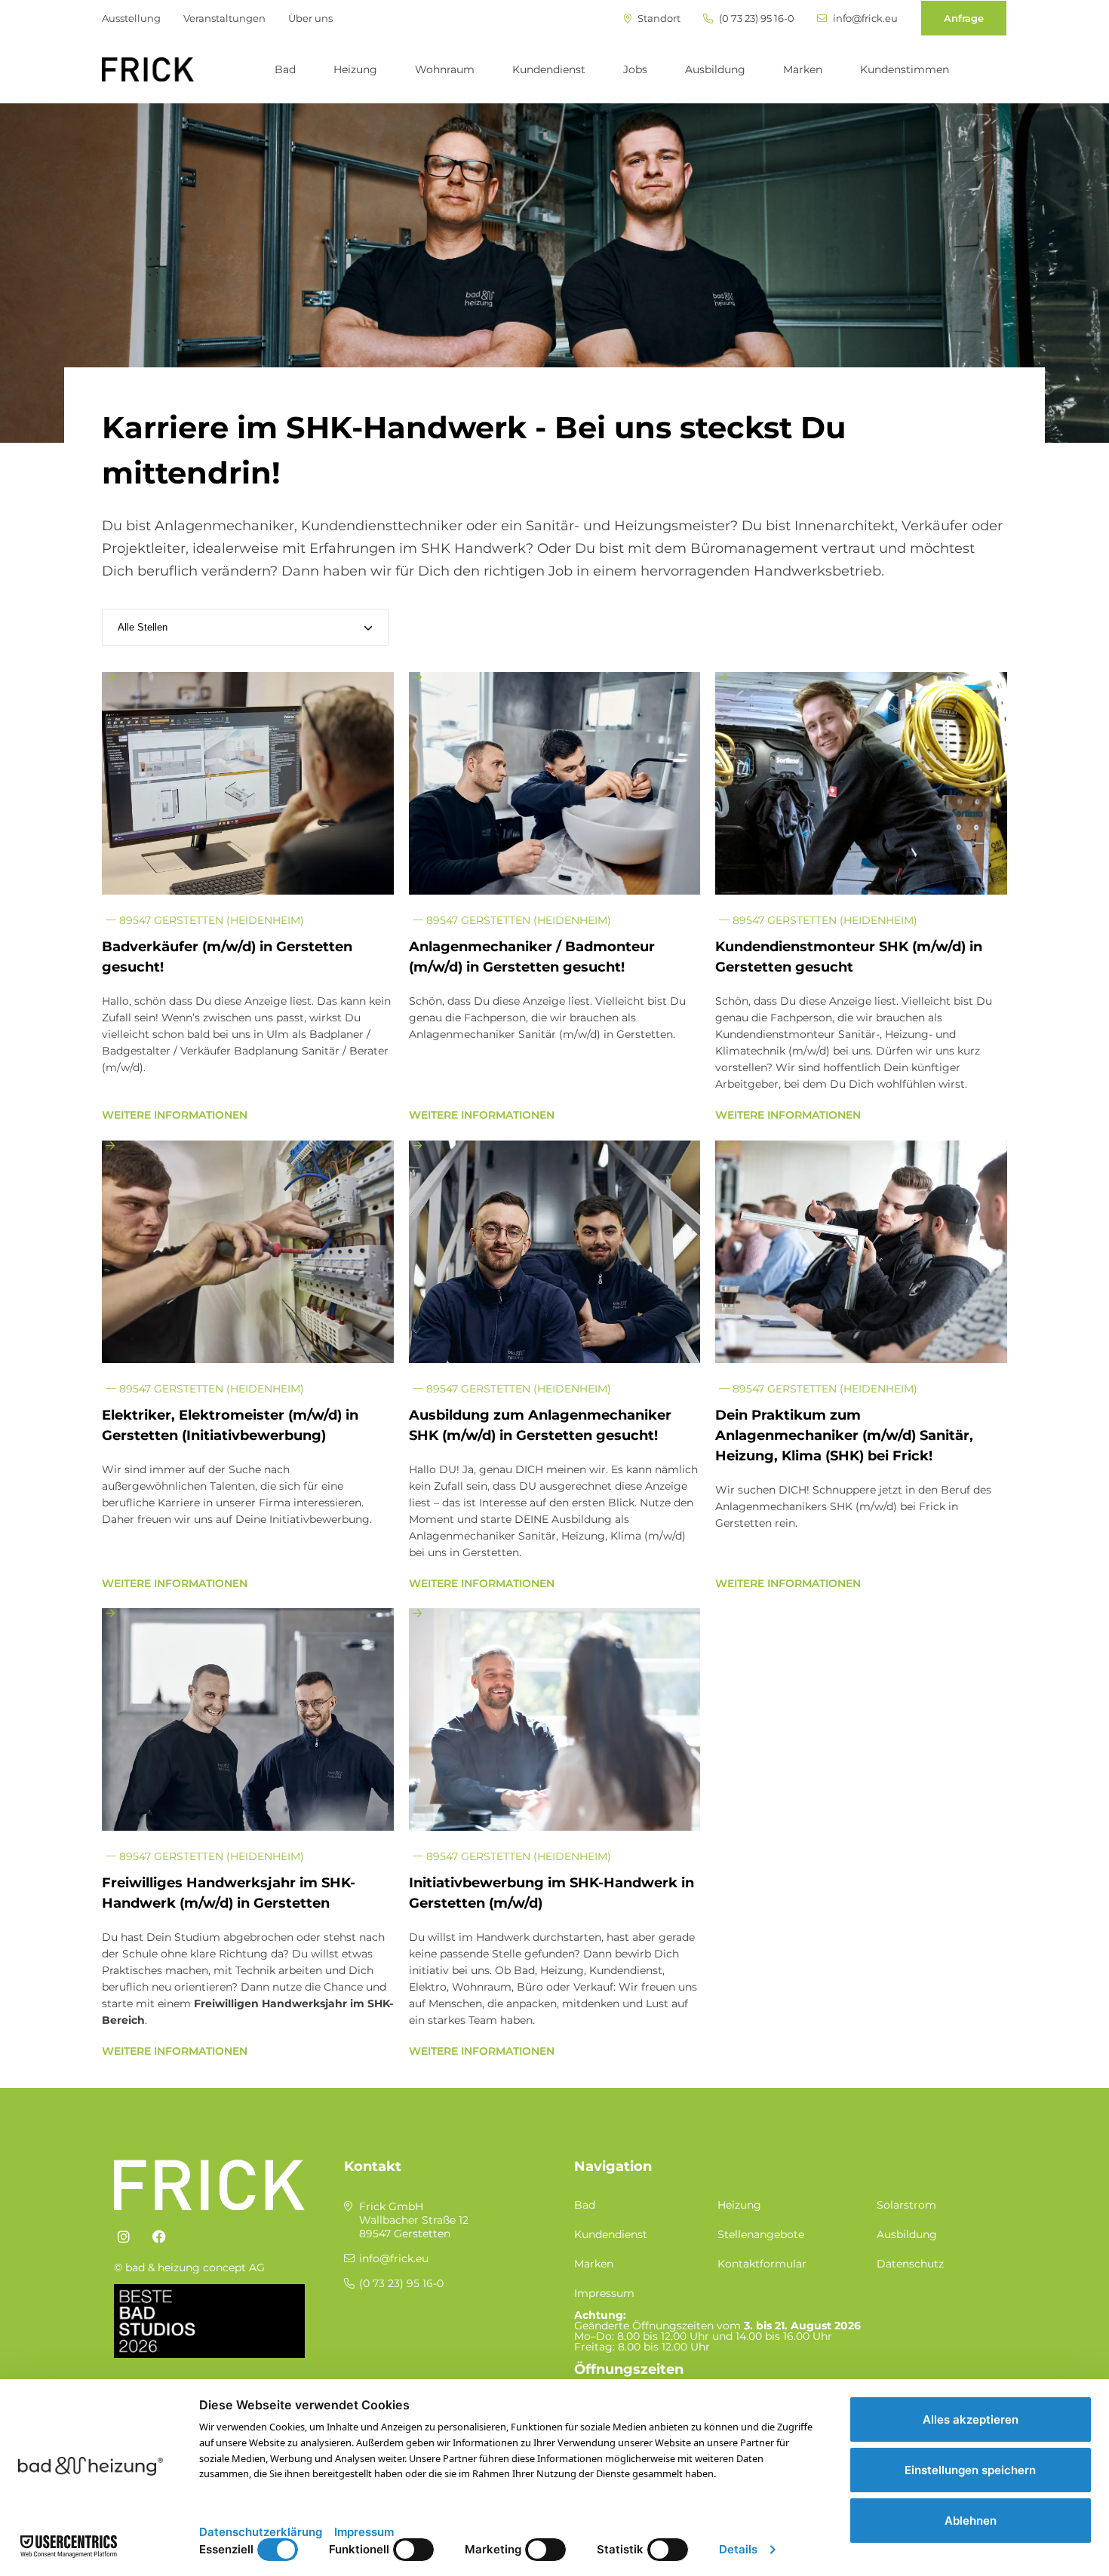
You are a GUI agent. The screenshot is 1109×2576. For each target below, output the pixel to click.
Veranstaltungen (224, 18)
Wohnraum (445, 69)
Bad (285, 69)
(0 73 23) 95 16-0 (756, 18)
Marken (803, 69)
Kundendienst (549, 69)
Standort (658, 18)
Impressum (604, 2293)
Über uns (310, 18)
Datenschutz (910, 2264)
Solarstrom (906, 2205)
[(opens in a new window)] (124, 2237)
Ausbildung (715, 69)
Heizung (355, 69)
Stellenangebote (761, 2234)
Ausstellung (131, 18)
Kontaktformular (762, 2264)
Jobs (635, 69)
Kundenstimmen (905, 69)
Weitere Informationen (175, 1115)
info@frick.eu (864, 18)
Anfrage (964, 18)
